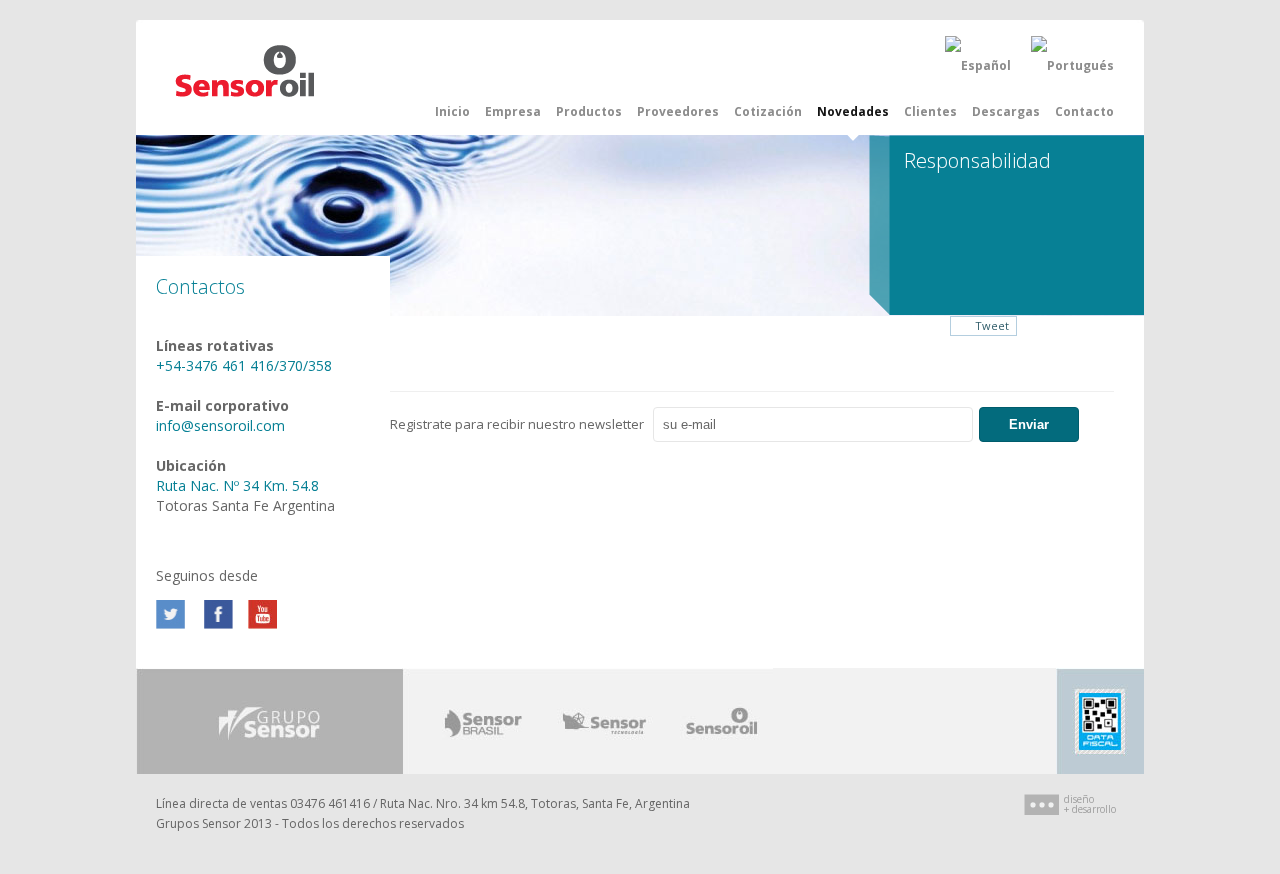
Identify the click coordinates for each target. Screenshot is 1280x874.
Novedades (853, 111)
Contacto (1084, 111)
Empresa (513, 111)
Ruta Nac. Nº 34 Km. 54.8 (237, 485)
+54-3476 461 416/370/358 (244, 365)
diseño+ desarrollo (1090, 804)
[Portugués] (1072, 65)
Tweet (992, 325)
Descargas (1006, 111)
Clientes (930, 111)
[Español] (978, 65)
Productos (589, 111)
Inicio (452, 111)
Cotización (768, 111)
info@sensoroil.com (220, 425)
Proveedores (678, 111)
